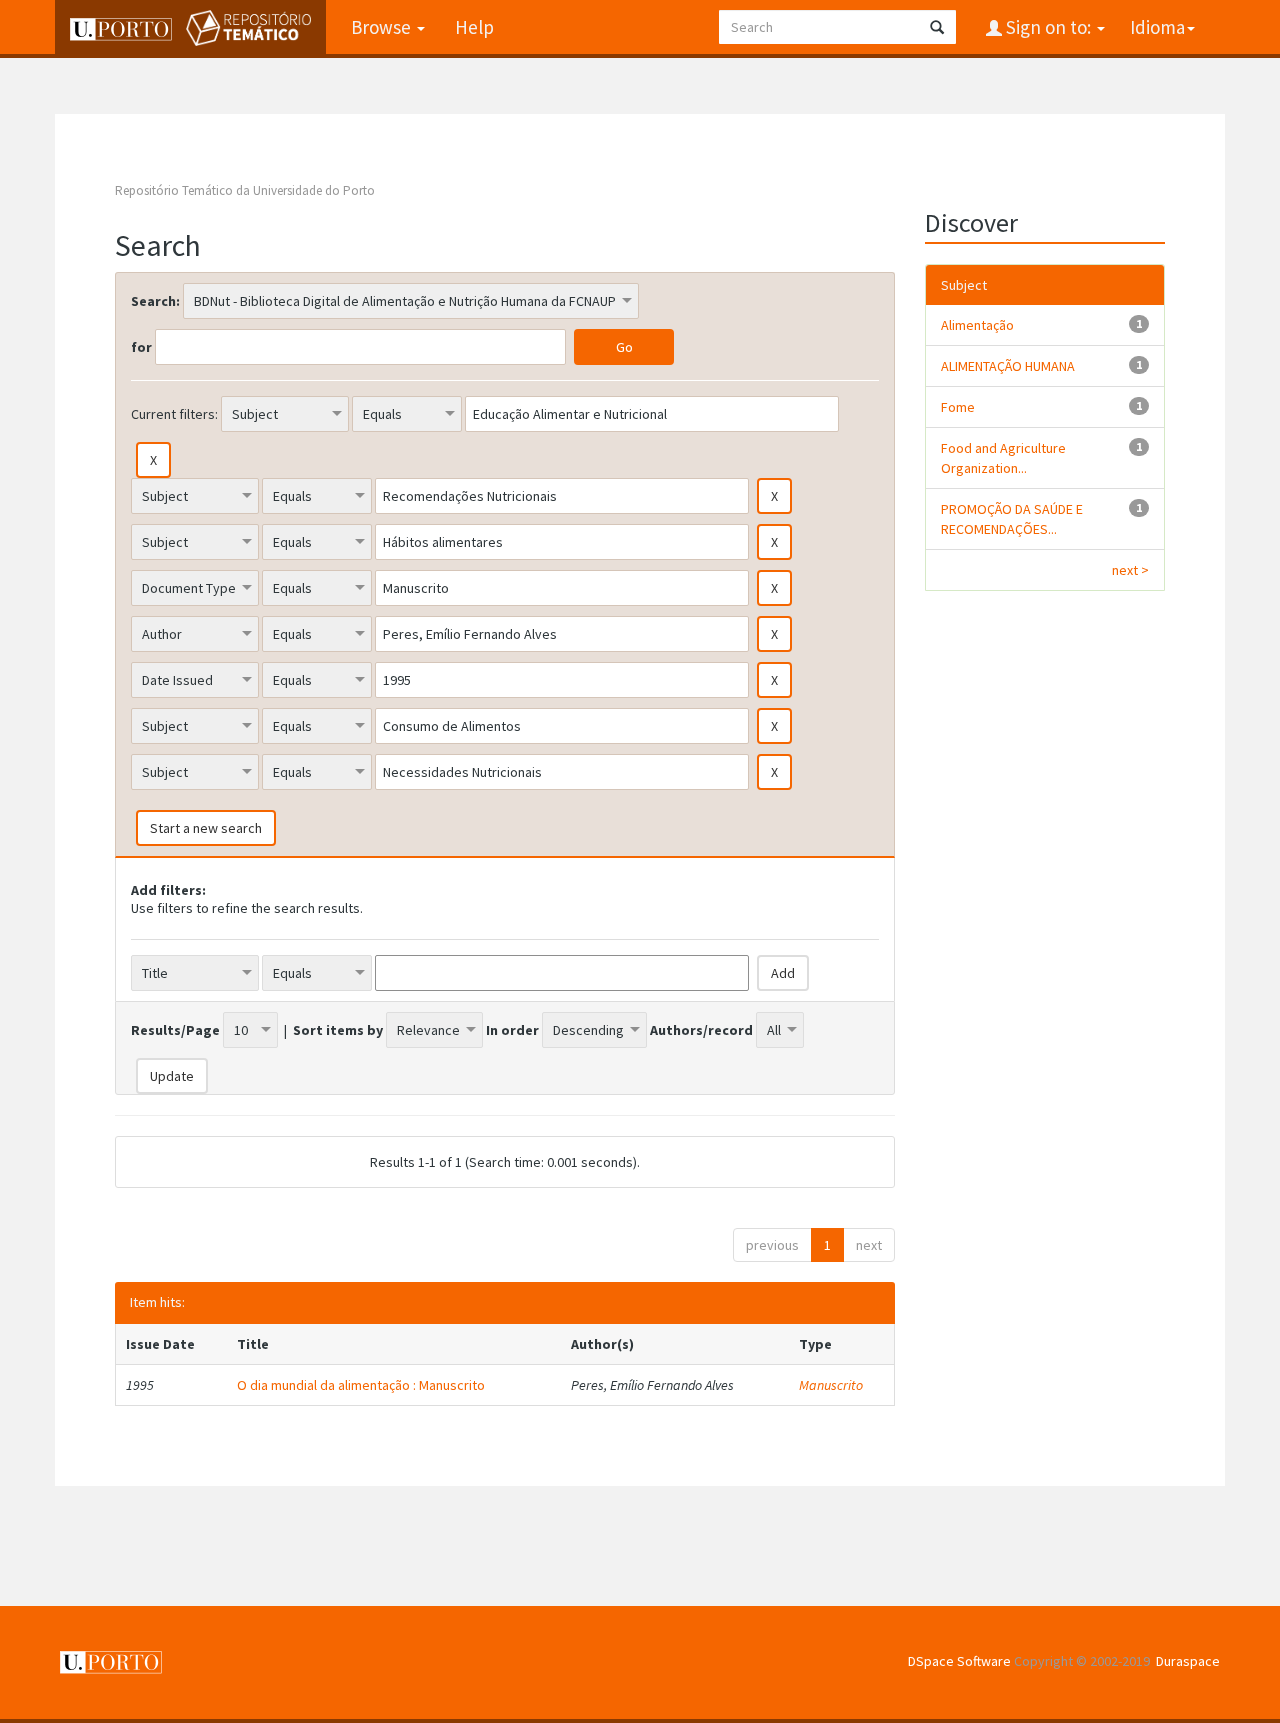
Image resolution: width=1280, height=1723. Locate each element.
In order (512, 1030)
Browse (383, 27)
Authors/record (701, 1030)
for (141, 347)
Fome (958, 407)
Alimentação (977, 325)
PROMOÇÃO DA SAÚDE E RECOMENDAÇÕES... (1012, 519)
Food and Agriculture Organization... (1003, 458)
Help (474, 27)
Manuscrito (831, 1385)
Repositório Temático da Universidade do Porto (245, 190)
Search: (155, 301)
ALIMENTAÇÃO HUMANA (1008, 366)
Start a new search (206, 828)
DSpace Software (959, 1661)
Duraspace (1188, 1661)
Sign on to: (1048, 27)
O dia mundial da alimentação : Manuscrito (361, 1385)
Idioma (1157, 27)
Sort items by (338, 1030)
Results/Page (175, 1030)
